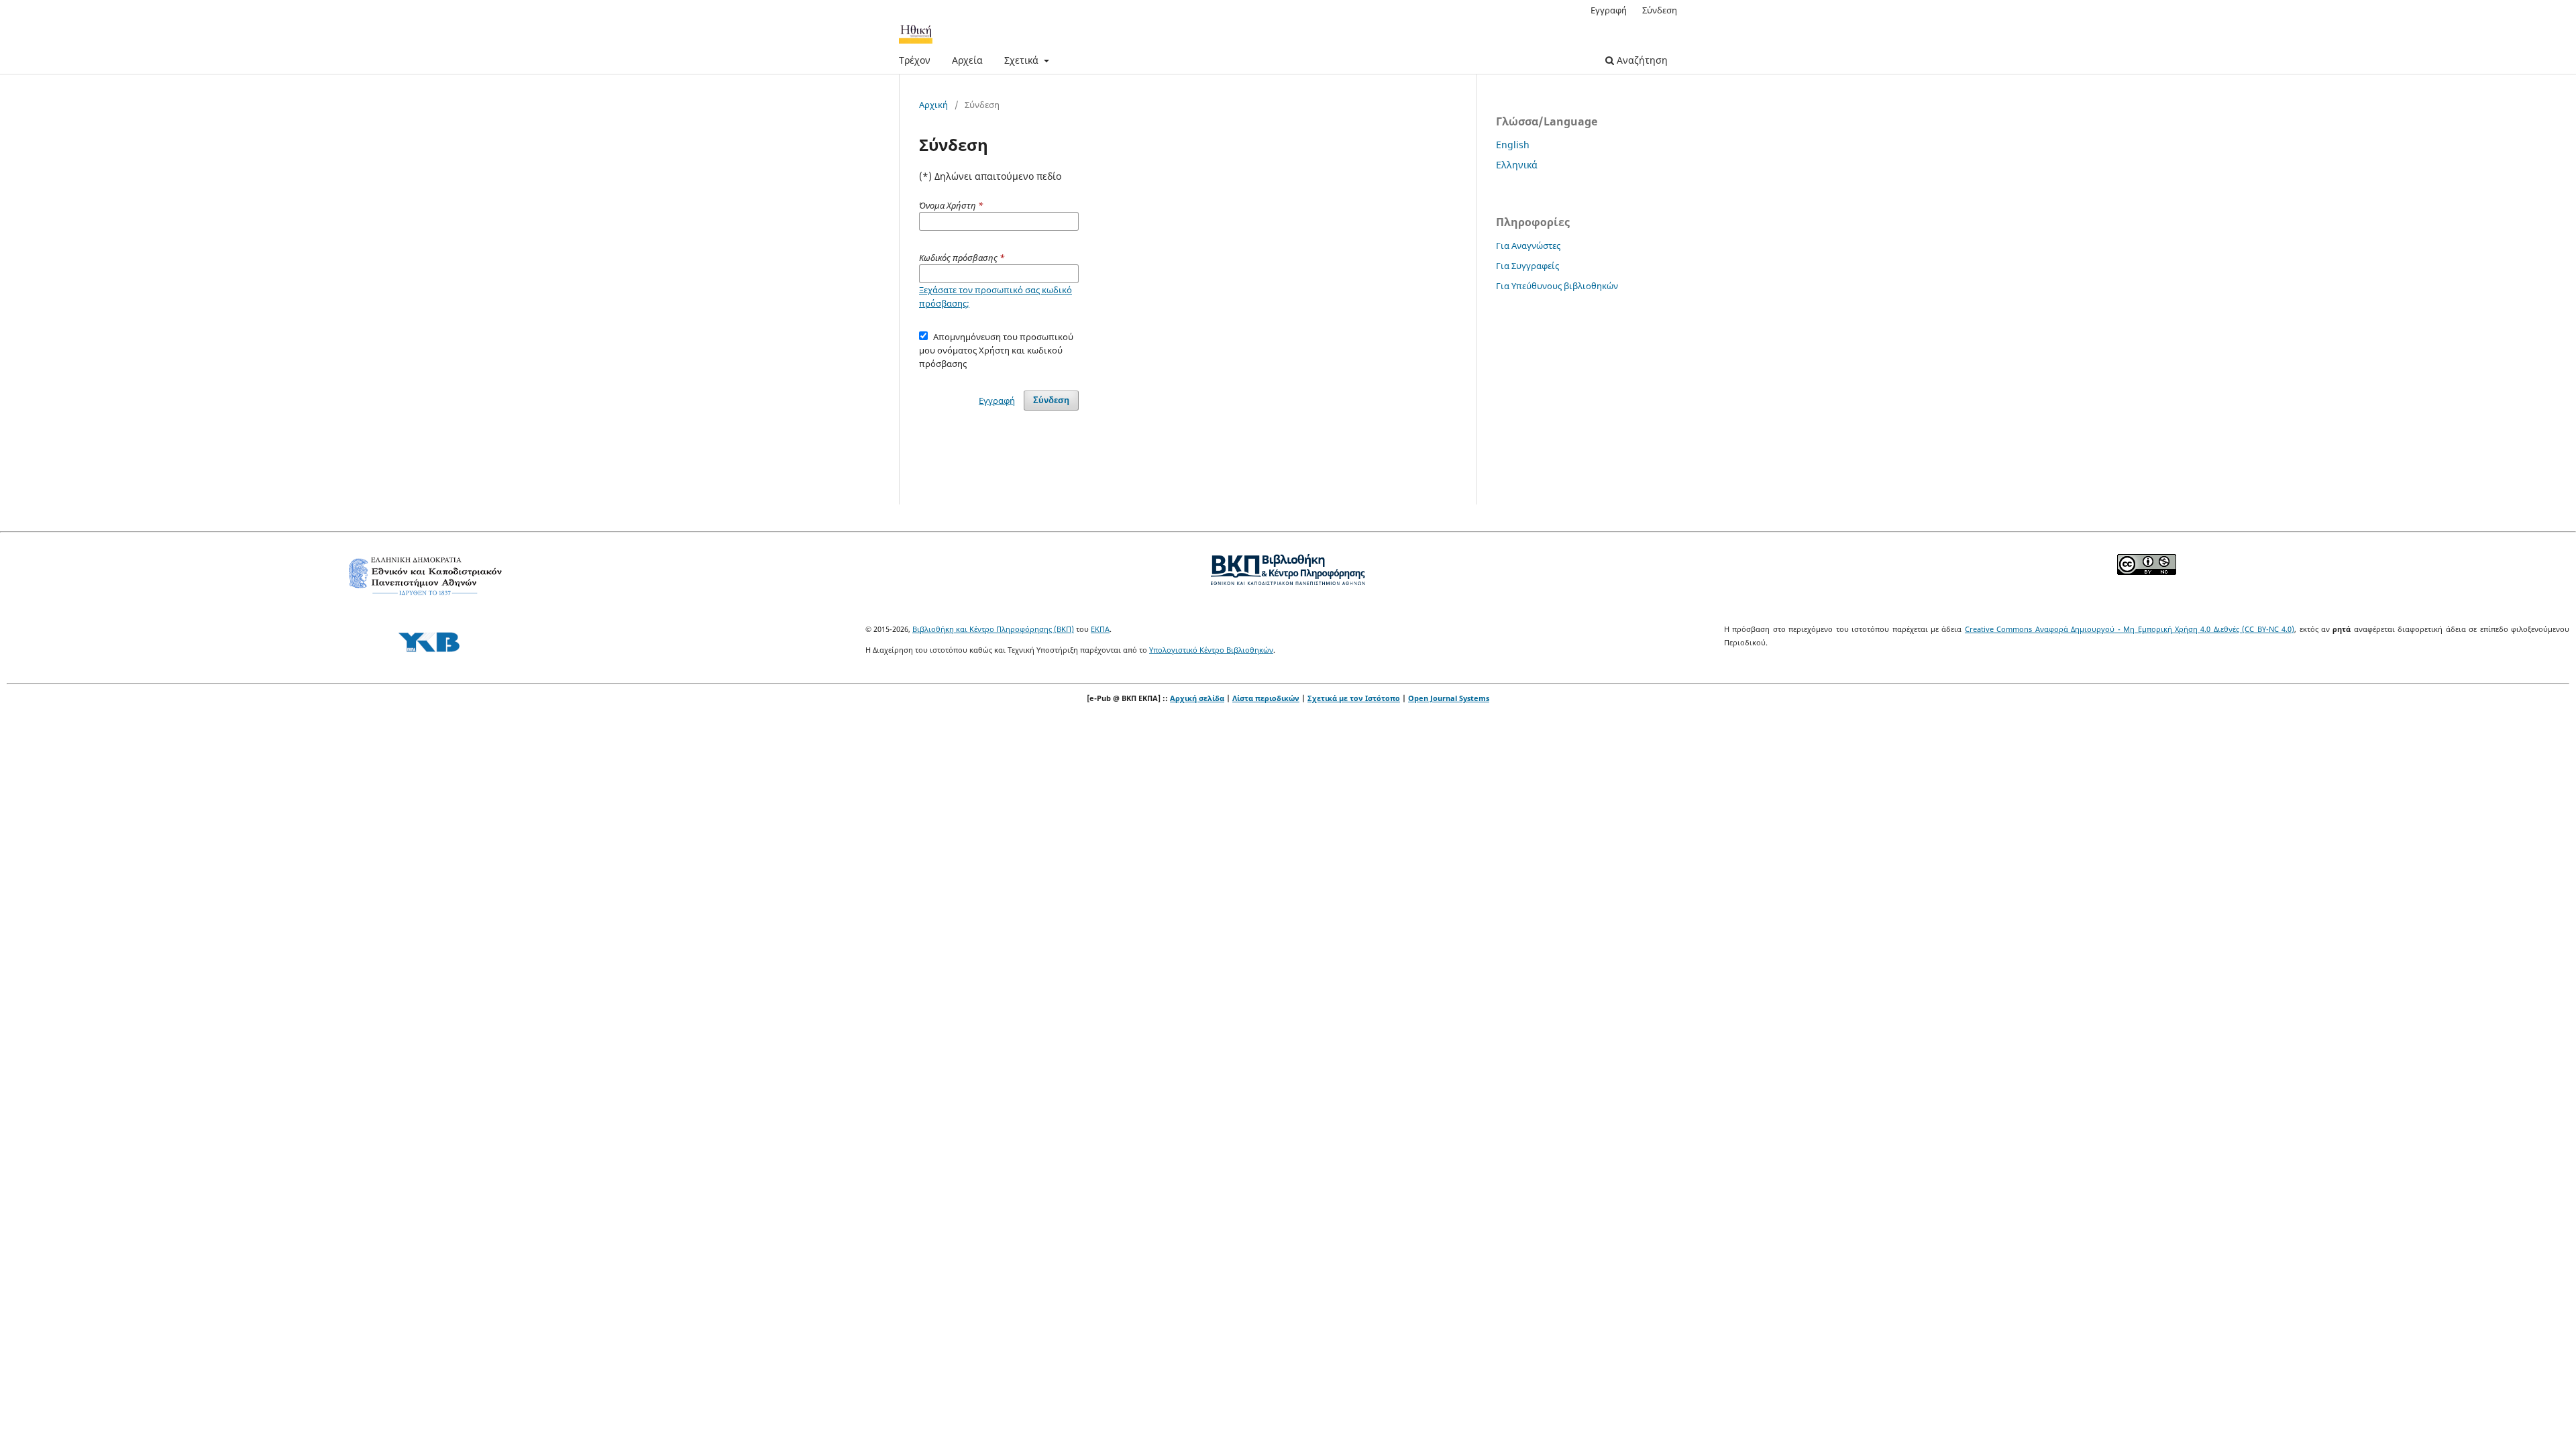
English (1513, 145)
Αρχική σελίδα (1197, 698)
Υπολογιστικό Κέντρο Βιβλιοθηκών (1211, 650)
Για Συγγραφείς (1527, 266)
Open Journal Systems (1449, 698)
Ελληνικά (1517, 165)
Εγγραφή (1609, 10)
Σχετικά (1023, 60)
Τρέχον (915, 60)
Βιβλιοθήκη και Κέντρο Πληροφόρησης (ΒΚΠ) (993, 629)
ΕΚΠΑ (1100, 629)
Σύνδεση (1660, 10)
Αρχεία (967, 60)
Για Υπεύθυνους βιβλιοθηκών (1557, 286)
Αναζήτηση (1641, 60)
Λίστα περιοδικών (1266, 698)
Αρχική (933, 105)
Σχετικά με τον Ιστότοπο (1354, 698)
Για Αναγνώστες (1528, 246)
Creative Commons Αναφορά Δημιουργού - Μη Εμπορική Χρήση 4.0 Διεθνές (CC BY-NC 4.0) (2130, 629)
